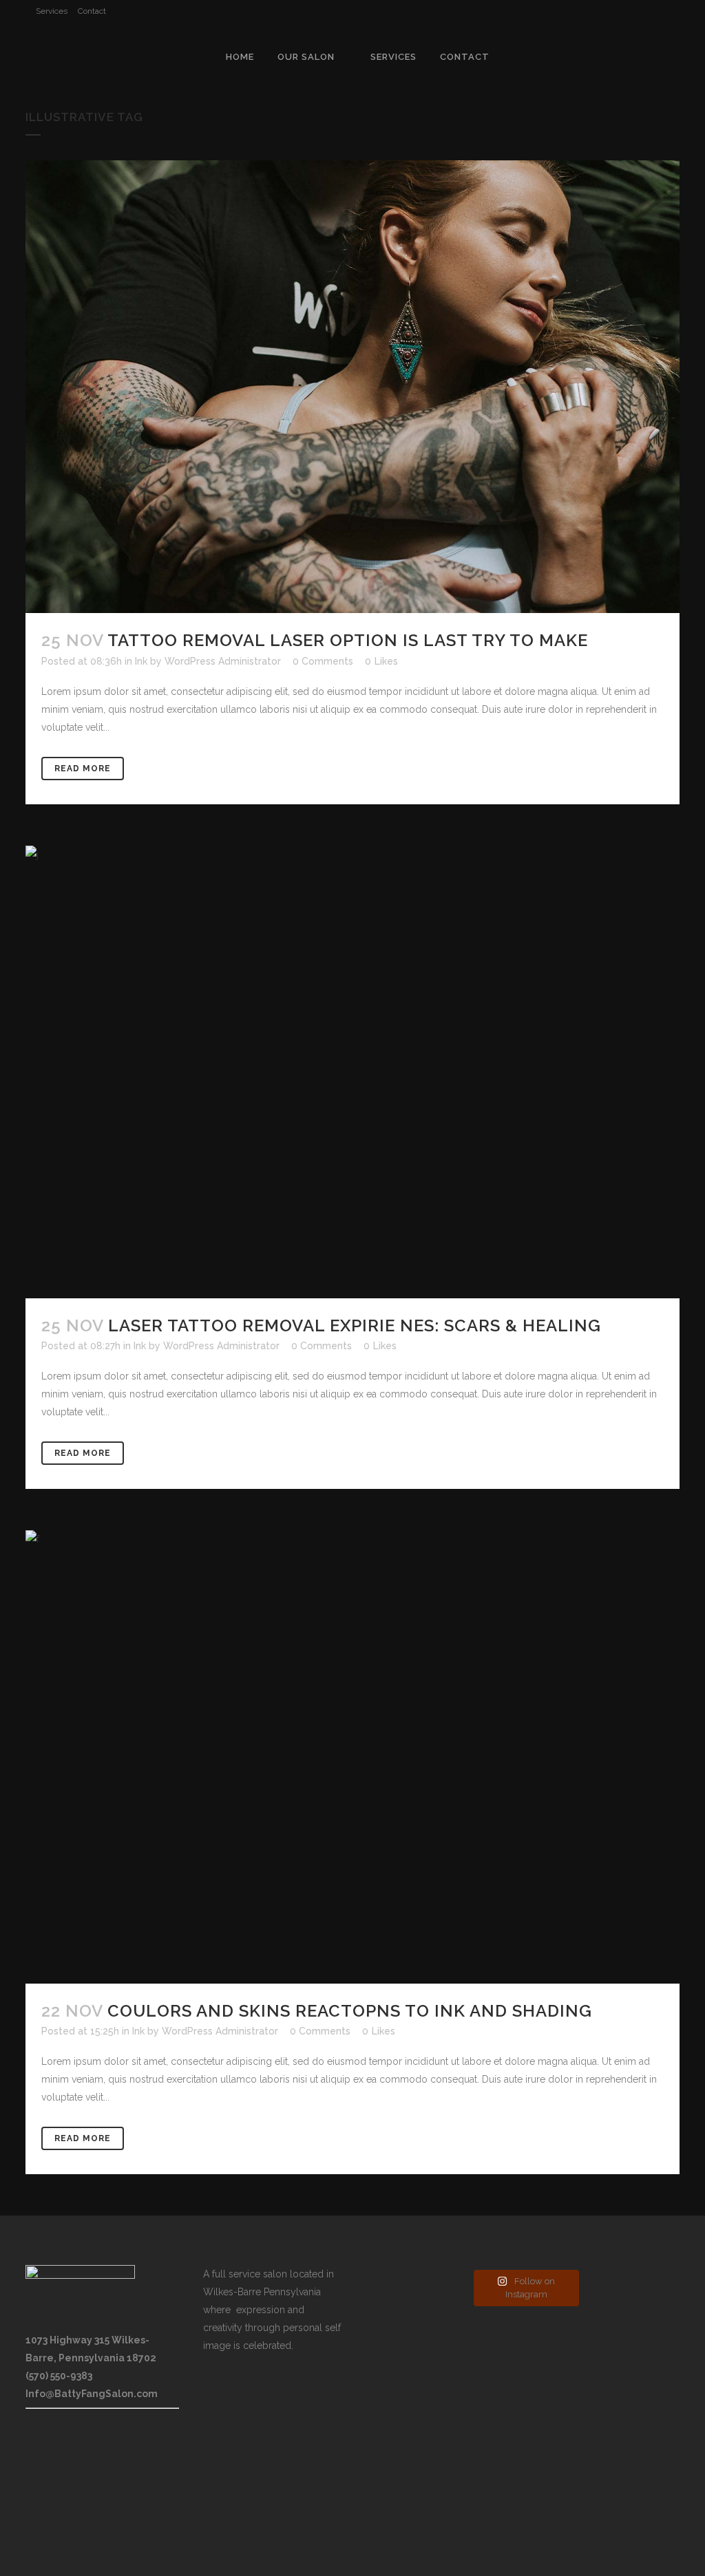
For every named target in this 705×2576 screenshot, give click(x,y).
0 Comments (323, 661)
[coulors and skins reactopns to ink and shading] (352, 1757)
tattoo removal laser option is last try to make (348, 640)
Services (52, 11)
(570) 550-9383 (59, 2376)
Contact (92, 11)
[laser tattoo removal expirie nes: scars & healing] (352, 1072)
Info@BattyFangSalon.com (92, 2394)
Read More (83, 769)
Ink (141, 661)
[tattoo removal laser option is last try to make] (352, 387)
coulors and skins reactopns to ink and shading (350, 2011)
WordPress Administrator (223, 661)
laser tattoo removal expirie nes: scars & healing (355, 1325)
